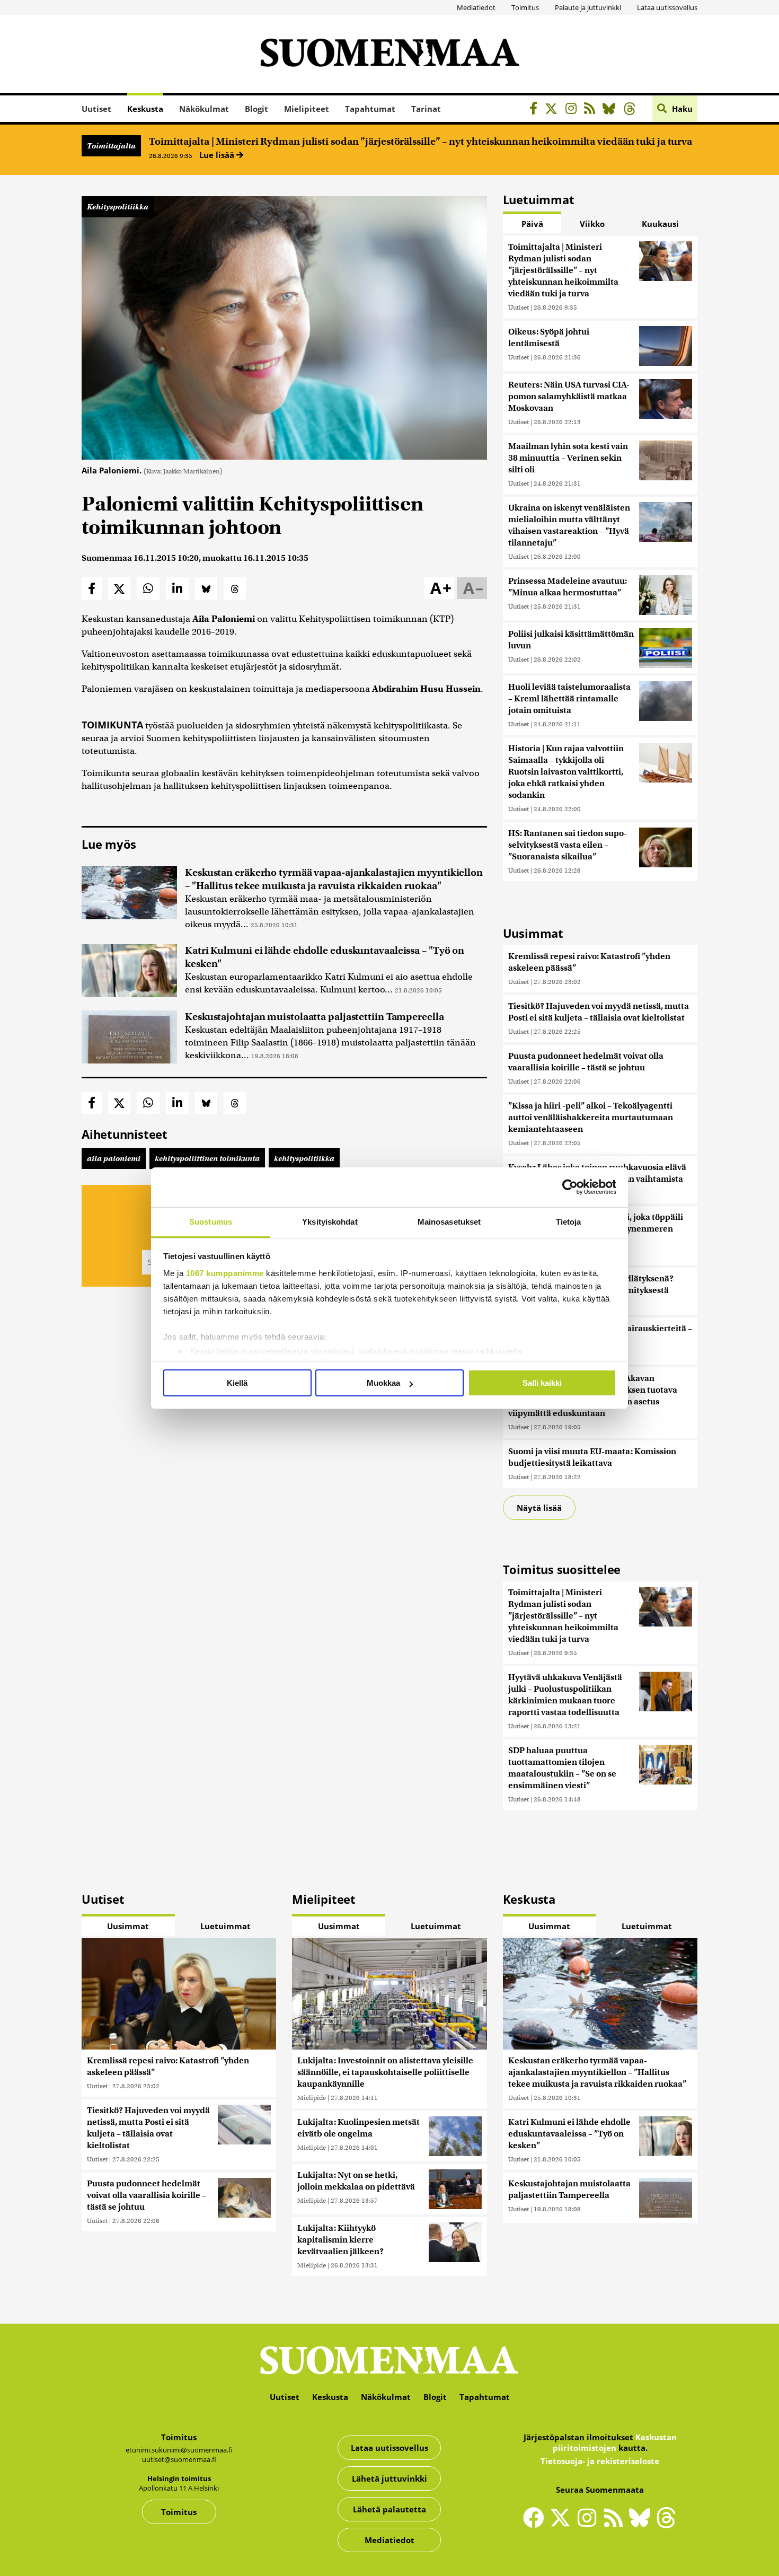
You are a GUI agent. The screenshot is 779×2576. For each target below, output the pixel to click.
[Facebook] (536, 110)
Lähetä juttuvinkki (389, 2478)
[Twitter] (563, 2525)
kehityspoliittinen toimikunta (207, 1158)
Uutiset (96, 109)
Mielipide (312, 2098)
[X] (554, 110)
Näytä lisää (539, 1508)
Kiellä (237, 1383)
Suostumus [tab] (211, 1222)
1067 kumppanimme (225, 1273)
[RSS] (592, 110)
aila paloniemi (114, 1158)
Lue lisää (218, 155)
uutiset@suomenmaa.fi (179, 2459)
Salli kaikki (542, 1383)
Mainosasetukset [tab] (449, 1222)
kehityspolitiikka (304, 1158)
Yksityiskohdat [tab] (330, 1222)
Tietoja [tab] (569, 1222)
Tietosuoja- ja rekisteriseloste (600, 2461)
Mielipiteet (307, 109)
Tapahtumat (370, 109)
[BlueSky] (612, 110)
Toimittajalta (111, 146)
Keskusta (145, 109)
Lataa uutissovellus (667, 7)
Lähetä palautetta (389, 2509)
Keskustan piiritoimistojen (615, 2442)
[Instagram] (574, 110)
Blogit (256, 109)
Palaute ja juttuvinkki (588, 7)
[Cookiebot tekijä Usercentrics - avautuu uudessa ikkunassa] (570, 1187)
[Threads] (632, 110)
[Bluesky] (642, 2525)
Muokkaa (383, 1383)
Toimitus (525, 7)
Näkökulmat (204, 109)
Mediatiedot (476, 7)
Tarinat (426, 109)
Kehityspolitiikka (118, 207)
